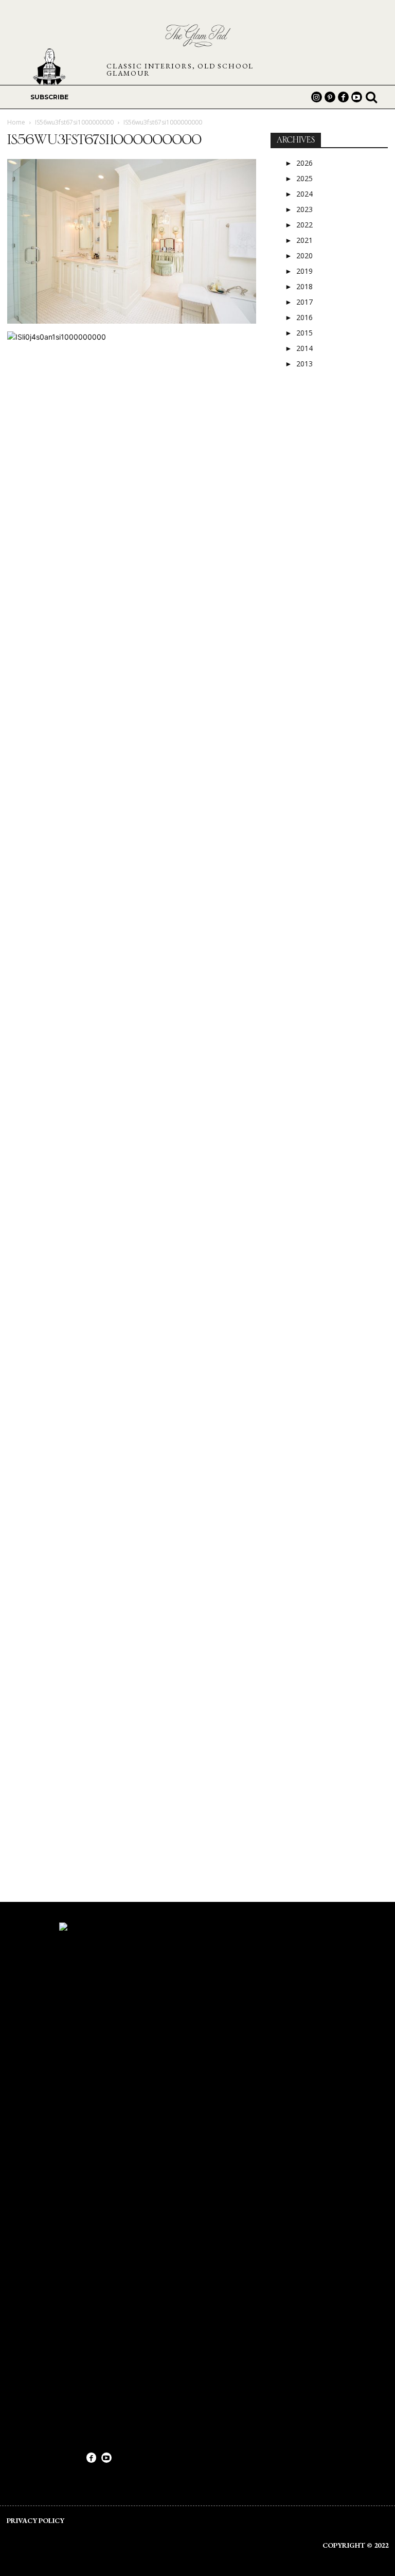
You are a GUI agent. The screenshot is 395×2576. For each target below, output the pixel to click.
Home (16, 122)
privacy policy (35, 2520)
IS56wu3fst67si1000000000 (74, 122)
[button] (371, 97)
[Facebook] (343, 97)
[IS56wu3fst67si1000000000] (132, 321)
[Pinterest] (330, 97)
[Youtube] (357, 97)
